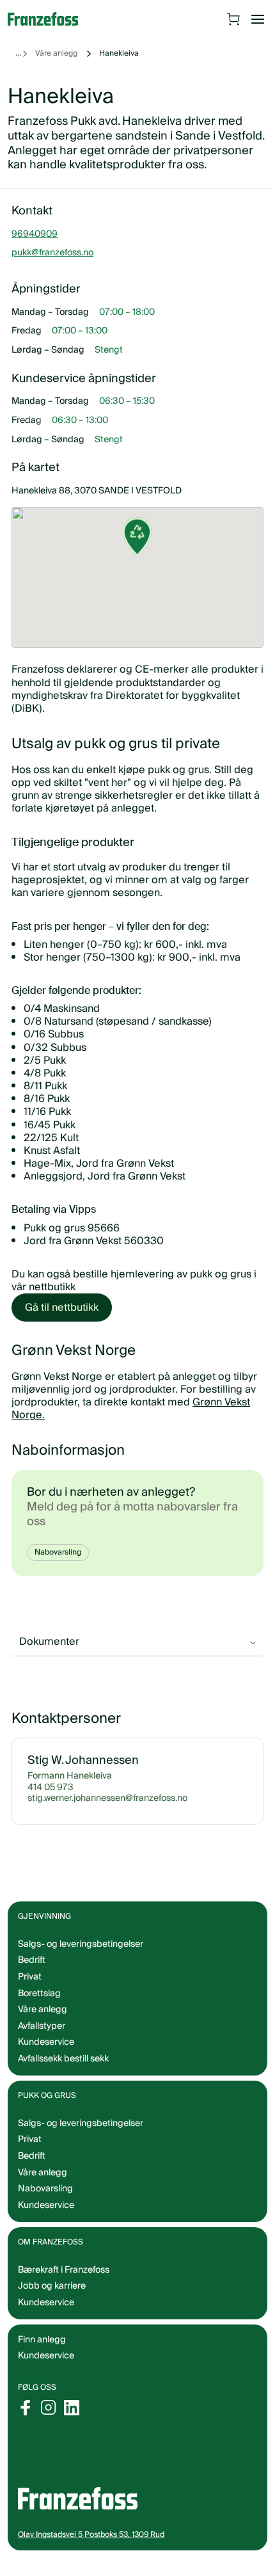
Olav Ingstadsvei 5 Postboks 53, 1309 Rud (91, 2549)
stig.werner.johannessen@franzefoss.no (107, 1814)
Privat (30, 1992)
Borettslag (39, 2008)
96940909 (35, 249)
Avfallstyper (42, 2040)
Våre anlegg (56, 53)
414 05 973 (51, 1802)
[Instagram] (49, 2422)
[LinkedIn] (72, 2422)
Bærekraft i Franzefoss (64, 2284)
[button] (133, 561)
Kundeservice (46, 2371)
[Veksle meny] (258, 19)
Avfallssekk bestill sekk (63, 2074)
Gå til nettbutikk (62, 1308)
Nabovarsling (58, 1552)
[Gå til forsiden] (49, 19)
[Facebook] (26, 2422)
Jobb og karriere (52, 2301)
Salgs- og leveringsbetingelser (81, 1958)
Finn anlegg (42, 2354)
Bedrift (32, 1975)
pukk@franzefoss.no (52, 268)
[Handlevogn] (233, 19)
